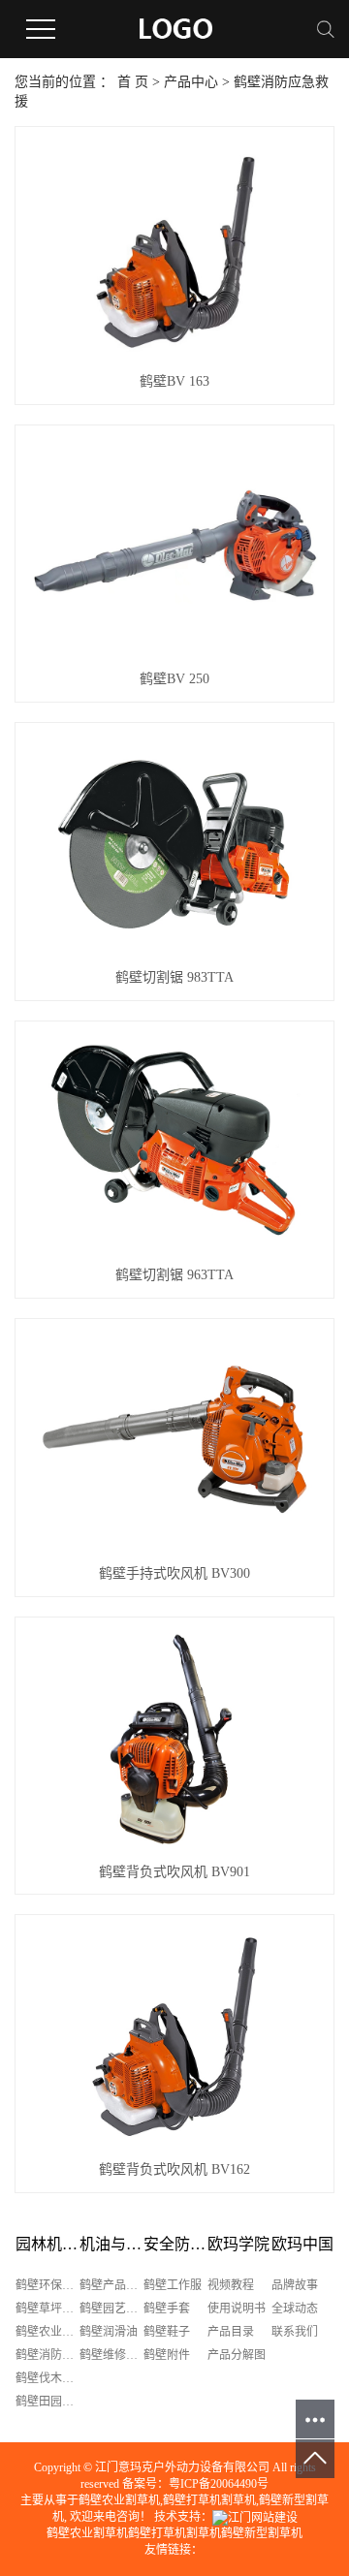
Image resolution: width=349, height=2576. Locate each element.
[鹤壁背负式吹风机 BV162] (174, 2037)
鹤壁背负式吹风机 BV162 (174, 2169)
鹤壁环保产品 (48, 2285)
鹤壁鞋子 (167, 2332)
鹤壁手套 (167, 2309)
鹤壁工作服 (173, 2285)
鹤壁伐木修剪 (48, 2378)
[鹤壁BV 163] (174, 249)
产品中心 (191, 82)
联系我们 (295, 2332)
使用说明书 (237, 2309)
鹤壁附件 (167, 2355)
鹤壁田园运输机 (48, 2402)
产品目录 (231, 2332)
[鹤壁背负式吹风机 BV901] (174, 1739)
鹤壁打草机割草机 (209, 2500)
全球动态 (295, 2309)
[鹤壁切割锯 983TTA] (174, 845)
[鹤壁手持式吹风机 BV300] (174, 1441)
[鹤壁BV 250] (174, 547)
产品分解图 (237, 2355)
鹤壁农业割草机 (119, 2500)
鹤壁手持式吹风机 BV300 (174, 1573)
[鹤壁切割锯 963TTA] (174, 1143)
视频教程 (231, 2285)
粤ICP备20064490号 (219, 2484)
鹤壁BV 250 (174, 679)
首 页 (133, 82)
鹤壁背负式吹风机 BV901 (174, 1872)
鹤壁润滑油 (109, 2332)
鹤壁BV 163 (174, 381)
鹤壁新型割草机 (262, 2533)
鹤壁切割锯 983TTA (174, 977)
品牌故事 (295, 2285)
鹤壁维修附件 (111, 2355)
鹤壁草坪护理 (48, 2309)
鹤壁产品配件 (111, 2285)
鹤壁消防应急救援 (48, 2355)
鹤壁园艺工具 (111, 2309)
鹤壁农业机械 (48, 2332)
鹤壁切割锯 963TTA (174, 1275)
